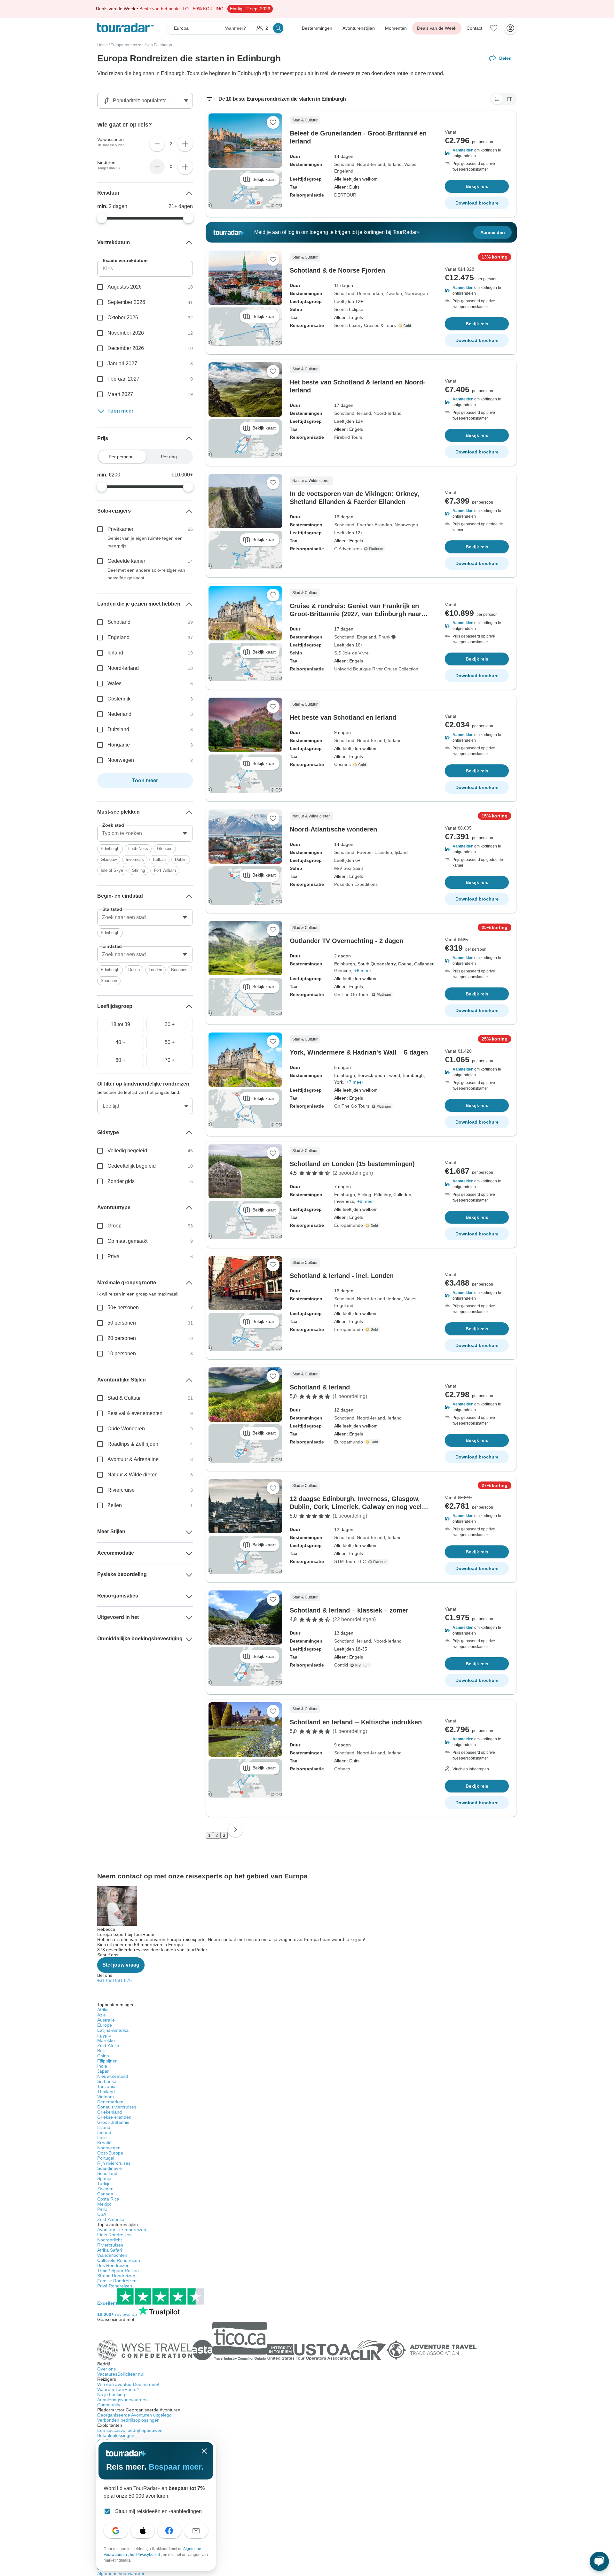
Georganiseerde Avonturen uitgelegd (134, 2415)
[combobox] (145, 833)
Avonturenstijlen (359, 28)
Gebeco (342, 1769)
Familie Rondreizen (117, 2281)
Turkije (104, 2184)
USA (102, 2214)
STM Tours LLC (350, 1561)
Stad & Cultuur (124, 1398)
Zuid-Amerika (111, 2219)
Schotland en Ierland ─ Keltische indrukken (356, 1722)
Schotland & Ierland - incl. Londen (342, 1276)
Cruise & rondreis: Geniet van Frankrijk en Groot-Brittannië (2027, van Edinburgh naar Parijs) (356, 614)
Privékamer (120, 529)
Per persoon (121, 457)
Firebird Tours (348, 437)
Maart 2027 (120, 394)
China (103, 2056)
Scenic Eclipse (349, 309)
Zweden (394, 293)
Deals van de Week (437, 28)
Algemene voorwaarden (121, 2573)
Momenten (396, 28)
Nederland (119, 714)
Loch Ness (138, 849)
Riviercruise (121, 1490)
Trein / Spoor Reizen (118, 2270)
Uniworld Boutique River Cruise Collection (376, 669)
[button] (477, 153)
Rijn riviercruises (114, 2163)
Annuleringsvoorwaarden (122, 2400)
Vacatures (121, 2374)
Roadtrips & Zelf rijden (133, 1444)
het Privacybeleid (145, 2555)
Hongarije (119, 745)
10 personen (122, 1354)
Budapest (180, 970)
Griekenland (110, 2112)
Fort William (165, 870)
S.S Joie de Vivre (351, 653)
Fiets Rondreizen (114, 2235)
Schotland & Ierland (320, 1387)
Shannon (109, 981)
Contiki (341, 1665)
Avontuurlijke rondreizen (122, 2230)
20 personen (122, 1338)
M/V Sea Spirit (349, 868)
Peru (102, 2209)
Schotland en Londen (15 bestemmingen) (352, 1164)
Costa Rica (108, 2199)
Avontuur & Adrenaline (133, 1459)
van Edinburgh (159, 45)
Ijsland (401, 852)
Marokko (106, 2040)
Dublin (181, 859)
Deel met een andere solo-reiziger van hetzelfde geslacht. (146, 574)
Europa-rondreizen (127, 45)
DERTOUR (345, 195)
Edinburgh (110, 849)
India (102, 2066)
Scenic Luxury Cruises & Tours (365, 325)
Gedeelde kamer (126, 561)
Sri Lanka (107, 2081)
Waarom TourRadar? (118, 2389)
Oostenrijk (119, 699)
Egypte (104, 2035)
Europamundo (349, 1225)
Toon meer (120, 411)
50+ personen (123, 1307)
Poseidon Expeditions (356, 884)
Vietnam (106, 2097)
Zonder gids (121, 1181)
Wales (410, 164)
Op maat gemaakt (127, 1241)
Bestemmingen (317, 28)
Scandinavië (110, 2168)
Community (109, 2405)
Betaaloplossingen (116, 2435)
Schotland (344, 164)
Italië (102, 2138)
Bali (101, 2051)
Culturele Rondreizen (119, 2260)
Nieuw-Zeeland (113, 2076)
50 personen (122, 1323)
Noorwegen (416, 293)
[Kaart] (510, 99)
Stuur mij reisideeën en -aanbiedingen (158, 2511)
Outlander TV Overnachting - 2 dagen (346, 941)
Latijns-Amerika (113, 2030)
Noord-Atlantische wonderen (333, 829)
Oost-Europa (110, 2153)
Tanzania (106, 2086)
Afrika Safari (110, 2250)
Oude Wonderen (126, 1429)
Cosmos (342, 764)
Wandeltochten (112, 2255)
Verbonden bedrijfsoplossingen (128, 2420)
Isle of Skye (112, 870)
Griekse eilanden (114, 2117)
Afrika (103, 2010)
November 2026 (126, 333)
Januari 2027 (122, 364)
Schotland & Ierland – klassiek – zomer (349, 1610)
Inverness (135, 859)
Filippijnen (107, 2061)
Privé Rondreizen (115, 2286)
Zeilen (115, 1505)
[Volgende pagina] (235, 1830)
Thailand (106, 2092)
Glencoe (165, 849)
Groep (114, 1226)
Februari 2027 (123, 379)
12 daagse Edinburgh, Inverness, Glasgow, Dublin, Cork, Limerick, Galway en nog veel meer (356, 1507)
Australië (106, 2020)
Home (102, 45)
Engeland (344, 171)
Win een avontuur (128, 2384)
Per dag (169, 457)
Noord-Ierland (371, 164)
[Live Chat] (599, 2561)
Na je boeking (111, 2394)
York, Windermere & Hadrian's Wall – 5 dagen (359, 1052)
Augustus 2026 (125, 287)
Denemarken (370, 293)
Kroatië (104, 2143)
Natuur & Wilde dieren (133, 1475)
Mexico (104, 2204)
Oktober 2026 (123, 317)
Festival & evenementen (135, 1413)
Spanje (104, 2178)
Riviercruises (110, 2245)
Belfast (159, 859)
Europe (105, 2025)
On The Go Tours (352, 994)
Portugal (106, 2158)
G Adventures (348, 549)
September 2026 (126, 302)
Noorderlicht (110, 2240)
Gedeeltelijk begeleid (132, 1166)
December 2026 (126, 348)
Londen (155, 970)
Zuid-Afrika (108, 2046)
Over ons (106, 2369)
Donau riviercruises (117, 2107)
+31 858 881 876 (114, 1980)
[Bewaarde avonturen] (494, 28)
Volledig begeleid (127, 1151)
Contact (474, 28)
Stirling (138, 870)
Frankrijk (387, 637)
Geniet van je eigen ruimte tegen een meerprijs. (145, 542)
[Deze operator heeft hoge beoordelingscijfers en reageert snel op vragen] (406, 326)
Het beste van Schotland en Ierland (343, 717)
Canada (105, 2194)
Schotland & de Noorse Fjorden (337, 270)
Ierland (395, 164)
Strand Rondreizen (116, 2276)
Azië (102, 2015)
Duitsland (118, 729)
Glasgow (109, 859)
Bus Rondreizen (113, 2265)
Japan (103, 2071)
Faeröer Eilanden (374, 525)
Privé (113, 1256)
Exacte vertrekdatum (125, 260)
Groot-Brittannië (113, 2122)
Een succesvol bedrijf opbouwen (130, 2430)
